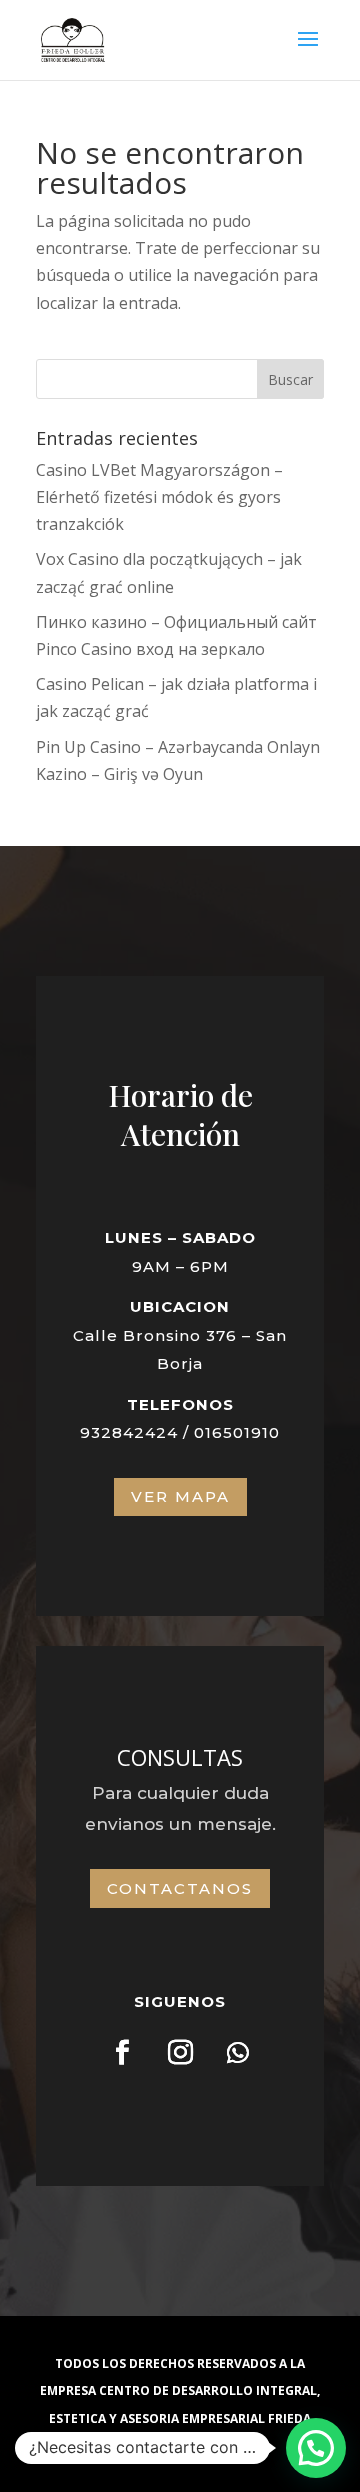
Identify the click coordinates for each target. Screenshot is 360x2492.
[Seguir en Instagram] (180, 2053)
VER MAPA (180, 1496)
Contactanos (180, 1888)
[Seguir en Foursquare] (122, 2053)
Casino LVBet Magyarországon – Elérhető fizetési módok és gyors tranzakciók (159, 497)
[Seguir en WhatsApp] (238, 2053)
